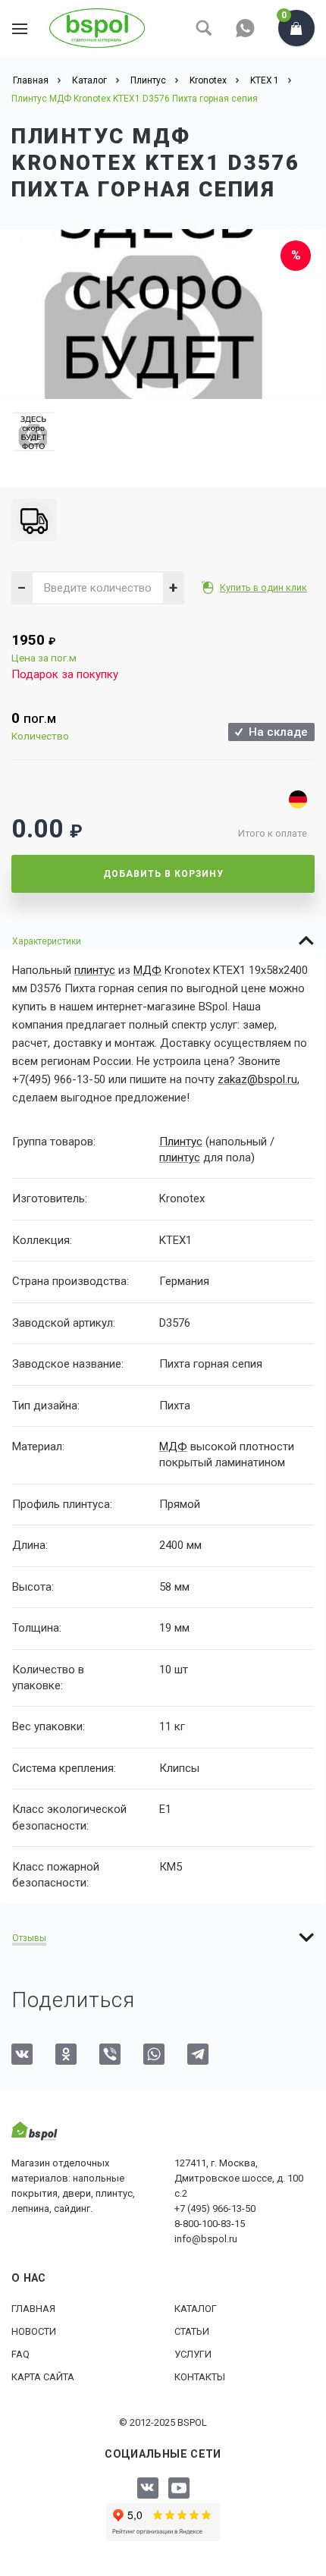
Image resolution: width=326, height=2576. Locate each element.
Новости (34, 2331)
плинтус (95, 970)
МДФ (147, 970)
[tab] (163, 941)
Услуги (193, 2354)
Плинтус (181, 1142)
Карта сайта (43, 2377)
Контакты (200, 2377)
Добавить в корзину (163, 874)
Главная (33, 2309)
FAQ (20, 2354)
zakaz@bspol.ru (257, 1079)
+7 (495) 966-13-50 (215, 2208)
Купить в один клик (263, 587)
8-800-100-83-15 (210, 2224)
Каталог (196, 2309)
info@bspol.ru (206, 2239)
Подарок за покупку (65, 674)
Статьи (192, 2331)
